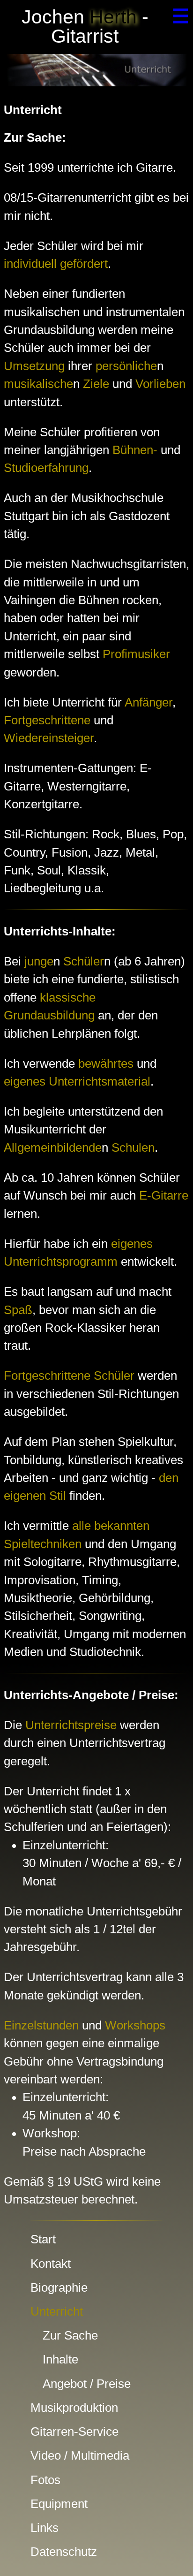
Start (43, 2239)
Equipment (59, 2504)
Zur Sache (70, 2335)
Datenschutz (64, 2552)
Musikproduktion (74, 2408)
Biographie (59, 2287)
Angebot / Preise (87, 2384)
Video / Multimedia (80, 2455)
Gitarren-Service (74, 2432)
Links (45, 2528)
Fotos (45, 2480)
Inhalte (60, 2359)
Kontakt (51, 2264)
